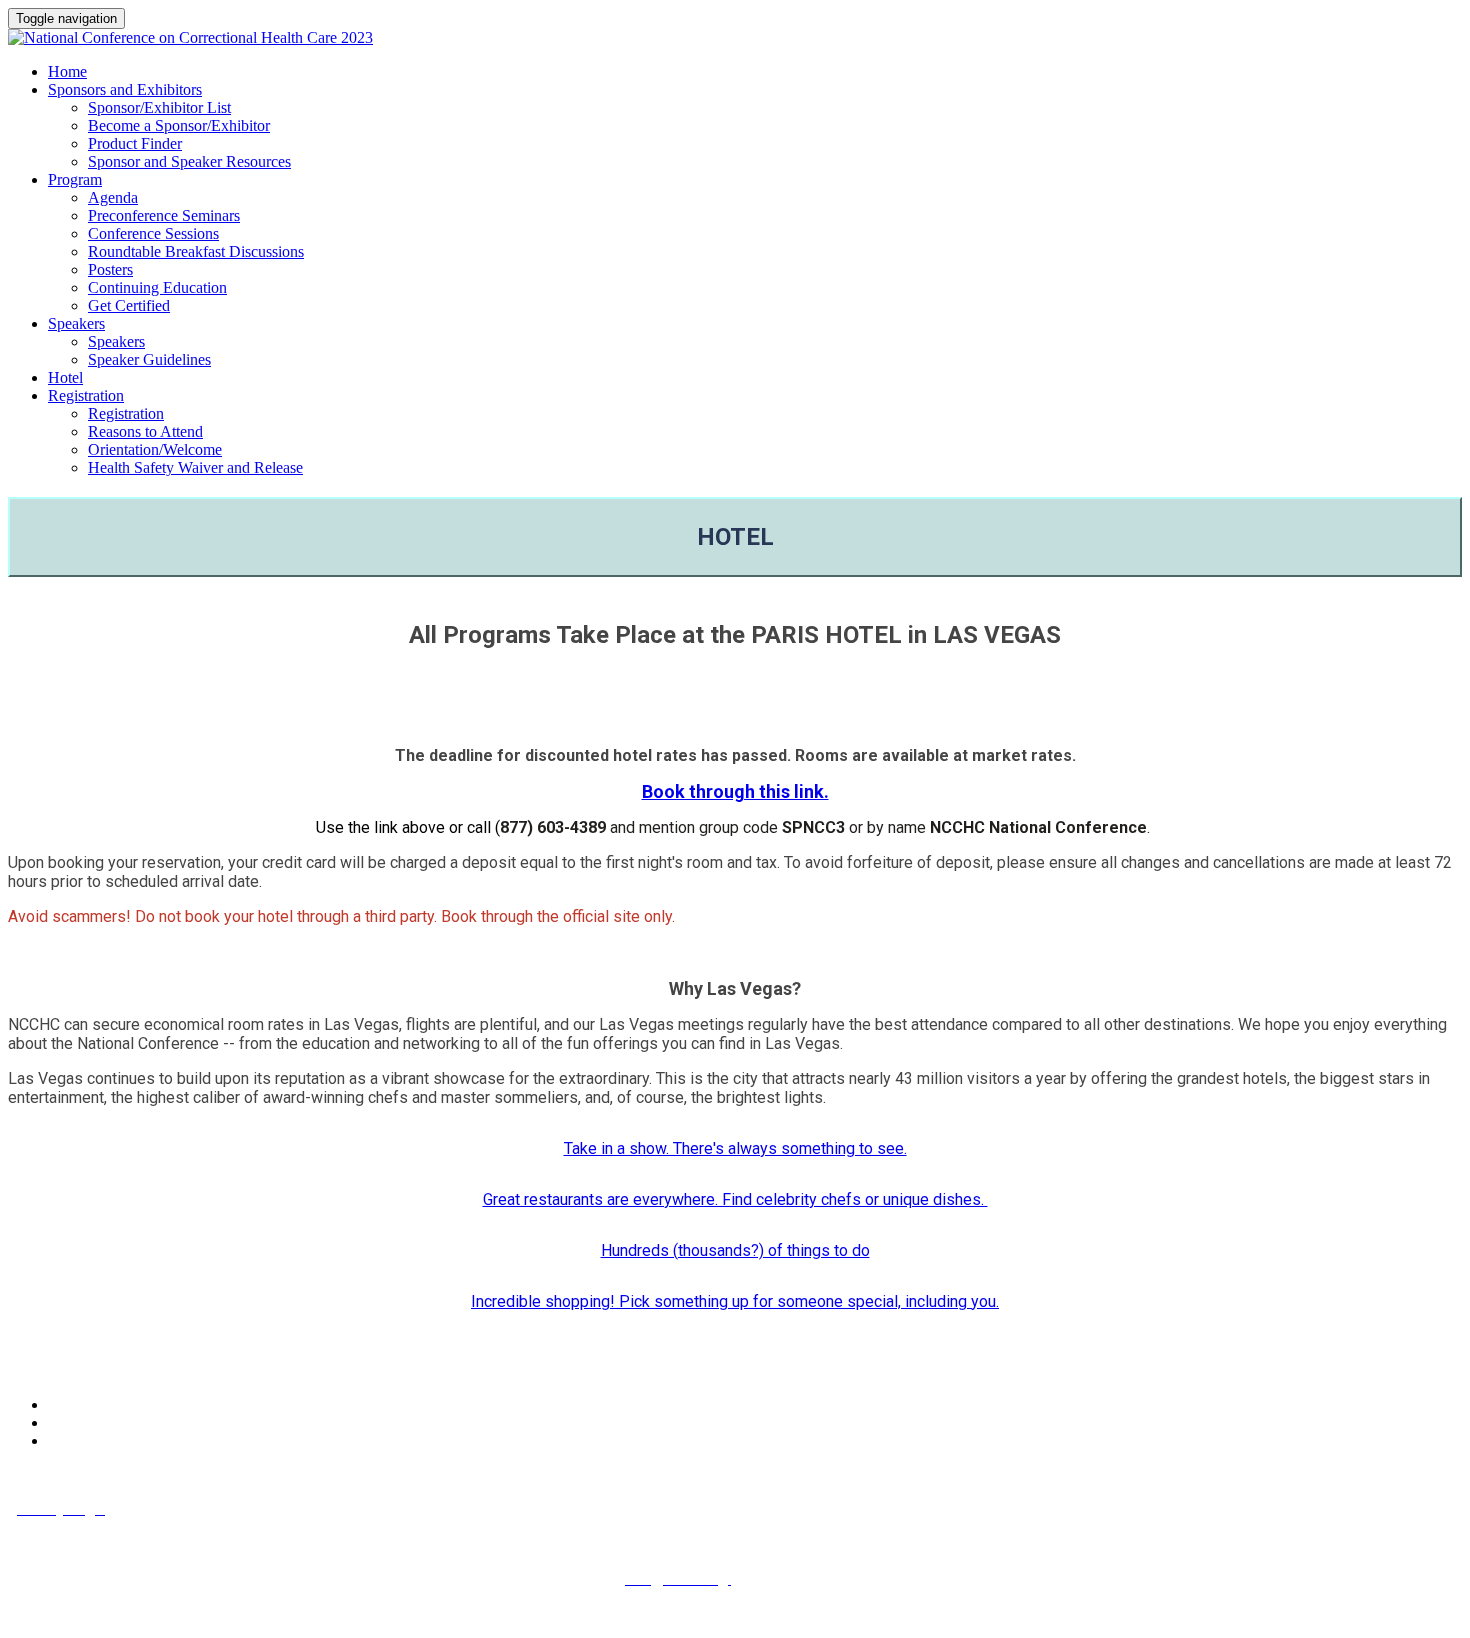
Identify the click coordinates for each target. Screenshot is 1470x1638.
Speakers (76, 323)
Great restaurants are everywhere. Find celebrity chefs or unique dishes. (735, 1199)
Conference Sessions (153, 233)
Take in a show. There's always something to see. (735, 1148)
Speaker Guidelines (149, 359)
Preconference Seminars (164, 215)
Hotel (65, 377)
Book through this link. (735, 791)
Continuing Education (157, 287)
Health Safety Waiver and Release (195, 467)
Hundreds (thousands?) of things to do (735, 1250)
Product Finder (135, 143)
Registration (86, 395)
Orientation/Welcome (155, 449)
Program (75, 179)
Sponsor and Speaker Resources (189, 161)
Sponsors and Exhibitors (125, 89)
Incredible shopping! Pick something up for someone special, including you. (735, 1301)
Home (67, 71)
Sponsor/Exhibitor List (159, 107)
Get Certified (129, 305)
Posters (110, 269)
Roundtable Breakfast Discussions (196, 251)
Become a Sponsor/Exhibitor (179, 125)
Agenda (113, 197)
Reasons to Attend (145, 431)
